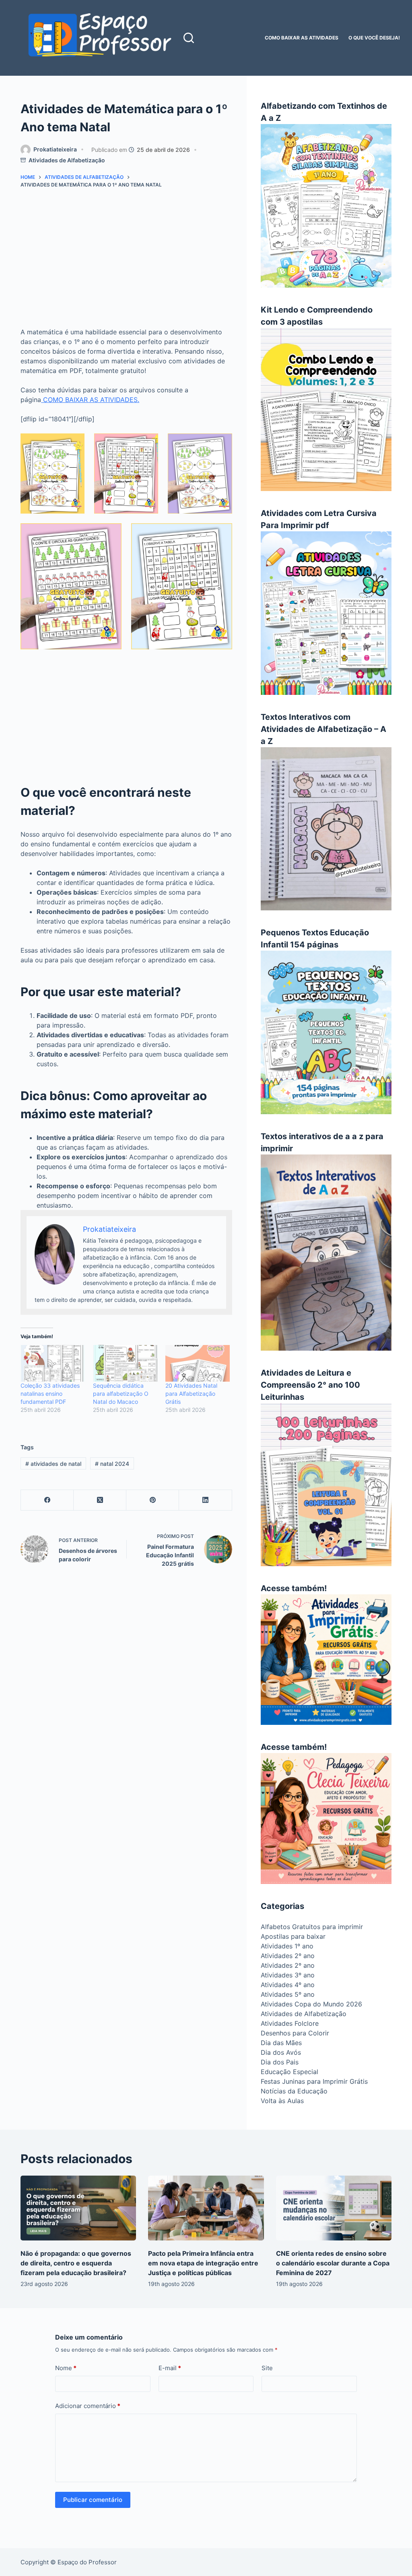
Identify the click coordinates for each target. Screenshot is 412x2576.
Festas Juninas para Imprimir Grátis (314, 2081)
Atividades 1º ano (287, 1946)
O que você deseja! (374, 38)
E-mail (170, 2368)
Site (267, 2368)
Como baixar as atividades (302, 38)
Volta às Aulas (282, 2101)
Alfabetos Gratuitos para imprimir (312, 1927)
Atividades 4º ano (288, 1985)
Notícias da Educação (294, 2091)
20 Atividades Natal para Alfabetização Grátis (191, 1394)
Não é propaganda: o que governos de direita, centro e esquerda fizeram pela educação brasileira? (76, 2263)
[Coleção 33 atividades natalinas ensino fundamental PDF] (53, 1363)
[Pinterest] (153, 1500)
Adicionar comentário (88, 2406)
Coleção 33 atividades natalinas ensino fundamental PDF (50, 1394)
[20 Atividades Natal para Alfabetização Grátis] (198, 1363)
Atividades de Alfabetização (67, 160)
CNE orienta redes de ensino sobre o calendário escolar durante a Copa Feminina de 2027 (333, 2263)
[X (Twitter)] (100, 1500)
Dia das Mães (281, 2043)
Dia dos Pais (280, 2062)
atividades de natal (53, 1464)
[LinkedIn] (205, 1500)
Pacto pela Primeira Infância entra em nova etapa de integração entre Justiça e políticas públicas (203, 2263)
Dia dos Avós (281, 2052)
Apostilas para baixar (293, 1936)
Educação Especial (289, 2072)
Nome (66, 2368)
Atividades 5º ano (288, 1994)
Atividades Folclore (290, 2023)
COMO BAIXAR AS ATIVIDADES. (90, 400)
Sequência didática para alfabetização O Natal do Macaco (121, 1394)
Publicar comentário (93, 2500)
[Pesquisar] (189, 38)
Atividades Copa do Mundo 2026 (311, 2004)
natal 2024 (112, 1464)
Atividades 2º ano (288, 1956)
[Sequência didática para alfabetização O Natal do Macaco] (125, 1363)
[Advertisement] (126, 261)
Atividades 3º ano (288, 1975)
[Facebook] (47, 1500)
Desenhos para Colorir (295, 2033)
